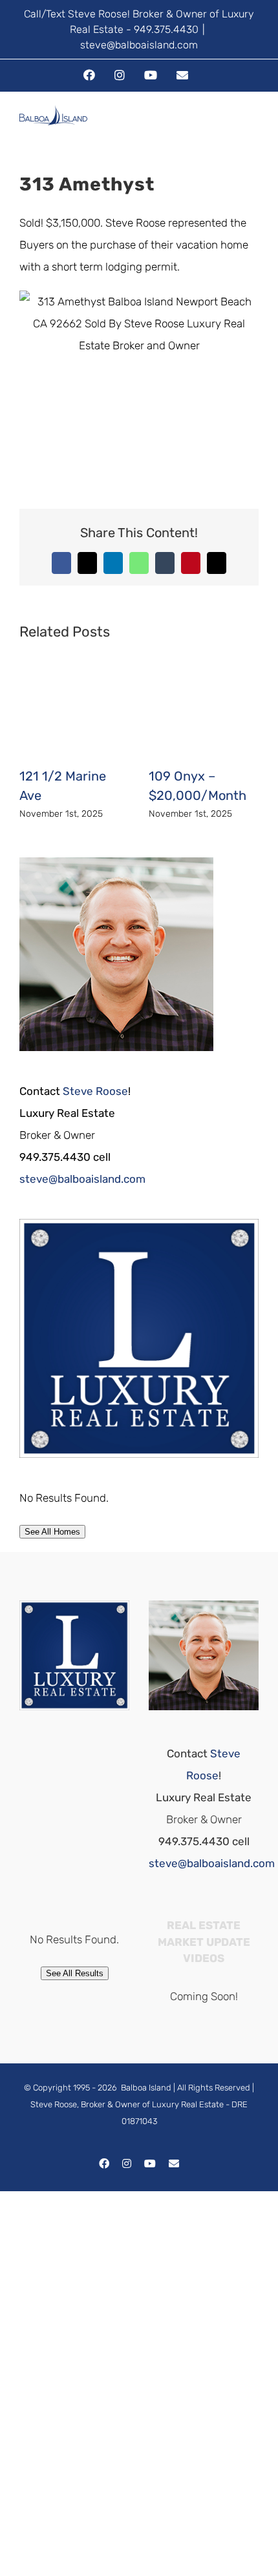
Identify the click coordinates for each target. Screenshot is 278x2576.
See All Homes (52, 1532)
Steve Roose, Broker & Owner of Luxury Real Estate (127, 2104)
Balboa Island (146, 2088)
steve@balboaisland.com (139, 45)
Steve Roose (95, 1091)
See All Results (75, 1973)
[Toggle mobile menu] (253, 128)
